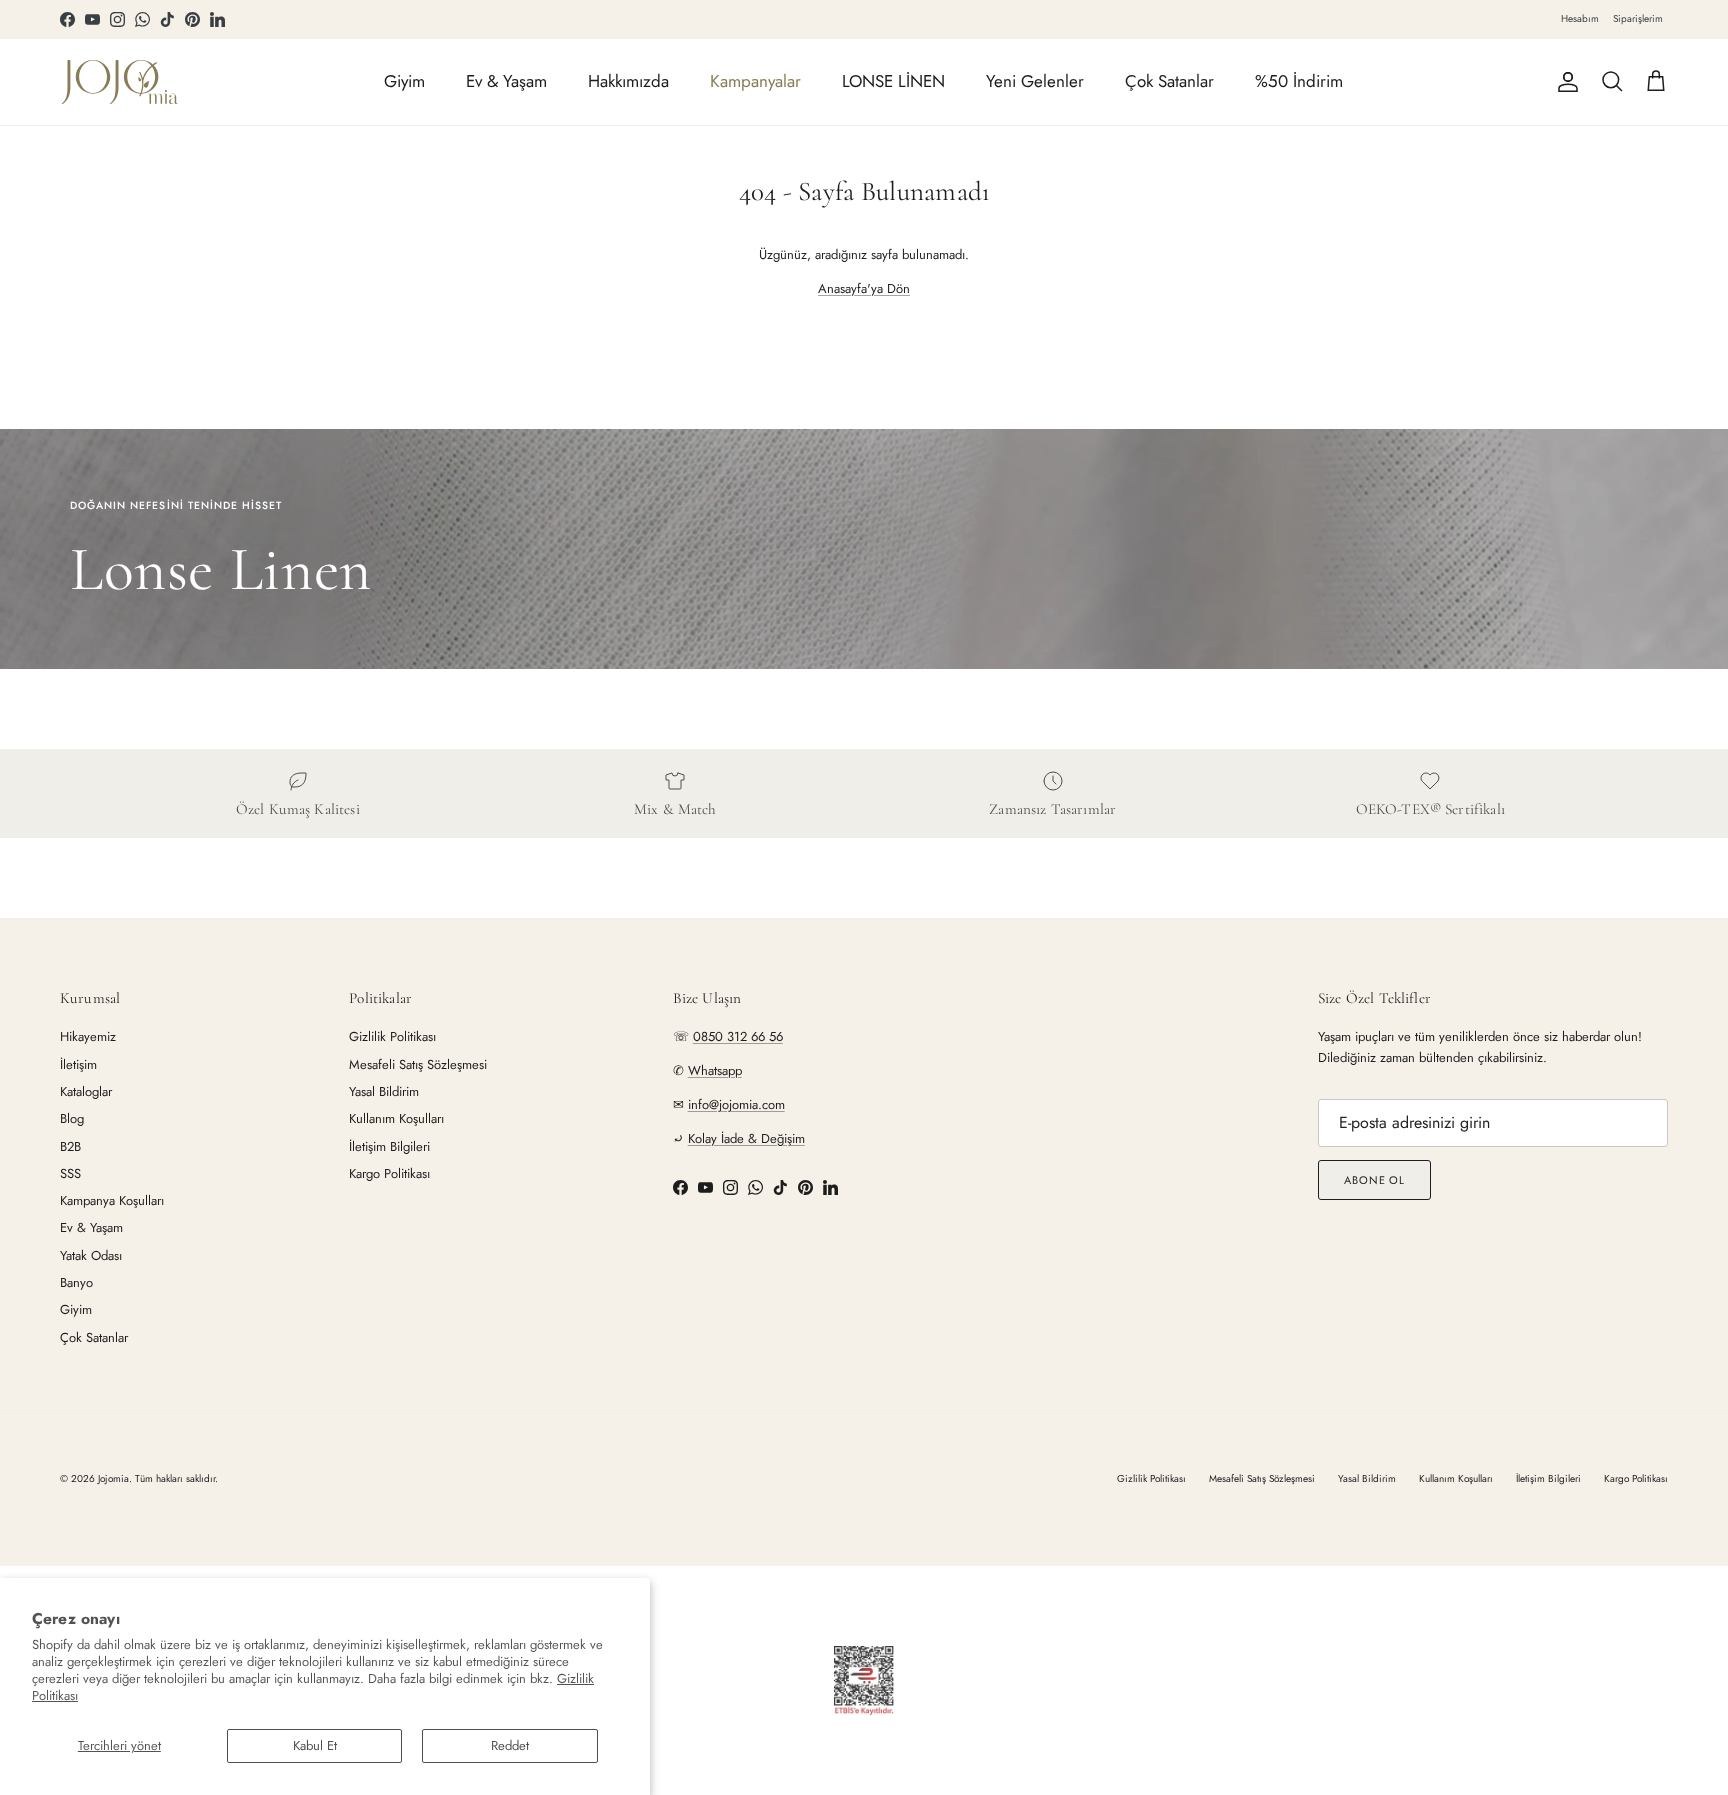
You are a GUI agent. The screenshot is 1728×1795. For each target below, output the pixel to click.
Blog (72, 1118)
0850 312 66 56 (738, 1036)
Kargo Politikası (389, 1173)
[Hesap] (1564, 82)
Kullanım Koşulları (396, 1118)
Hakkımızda (628, 81)
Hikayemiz (88, 1036)
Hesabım (1580, 18)
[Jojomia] (120, 82)
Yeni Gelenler (1035, 81)
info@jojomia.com (736, 1104)
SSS (70, 1173)
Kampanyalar (755, 81)
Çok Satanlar (1169, 81)
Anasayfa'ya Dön (864, 288)
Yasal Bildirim (384, 1091)
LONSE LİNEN (893, 81)
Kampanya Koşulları (112, 1200)
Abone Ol (1374, 1180)
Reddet (510, 1745)
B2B (70, 1146)
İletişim (78, 1064)
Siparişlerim (1638, 18)
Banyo (76, 1282)
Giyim (404, 81)
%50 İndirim (1299, 81)
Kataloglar (86, 1091)
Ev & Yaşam (506, 81)
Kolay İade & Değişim (746, 1138)
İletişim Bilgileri (389, 1146)
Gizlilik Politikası (392, 1036)
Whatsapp (715, 1070)
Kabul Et (315, 1745)
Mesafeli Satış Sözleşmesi (418, 1064)
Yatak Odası (91, 1255)
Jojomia (113, 1478)
